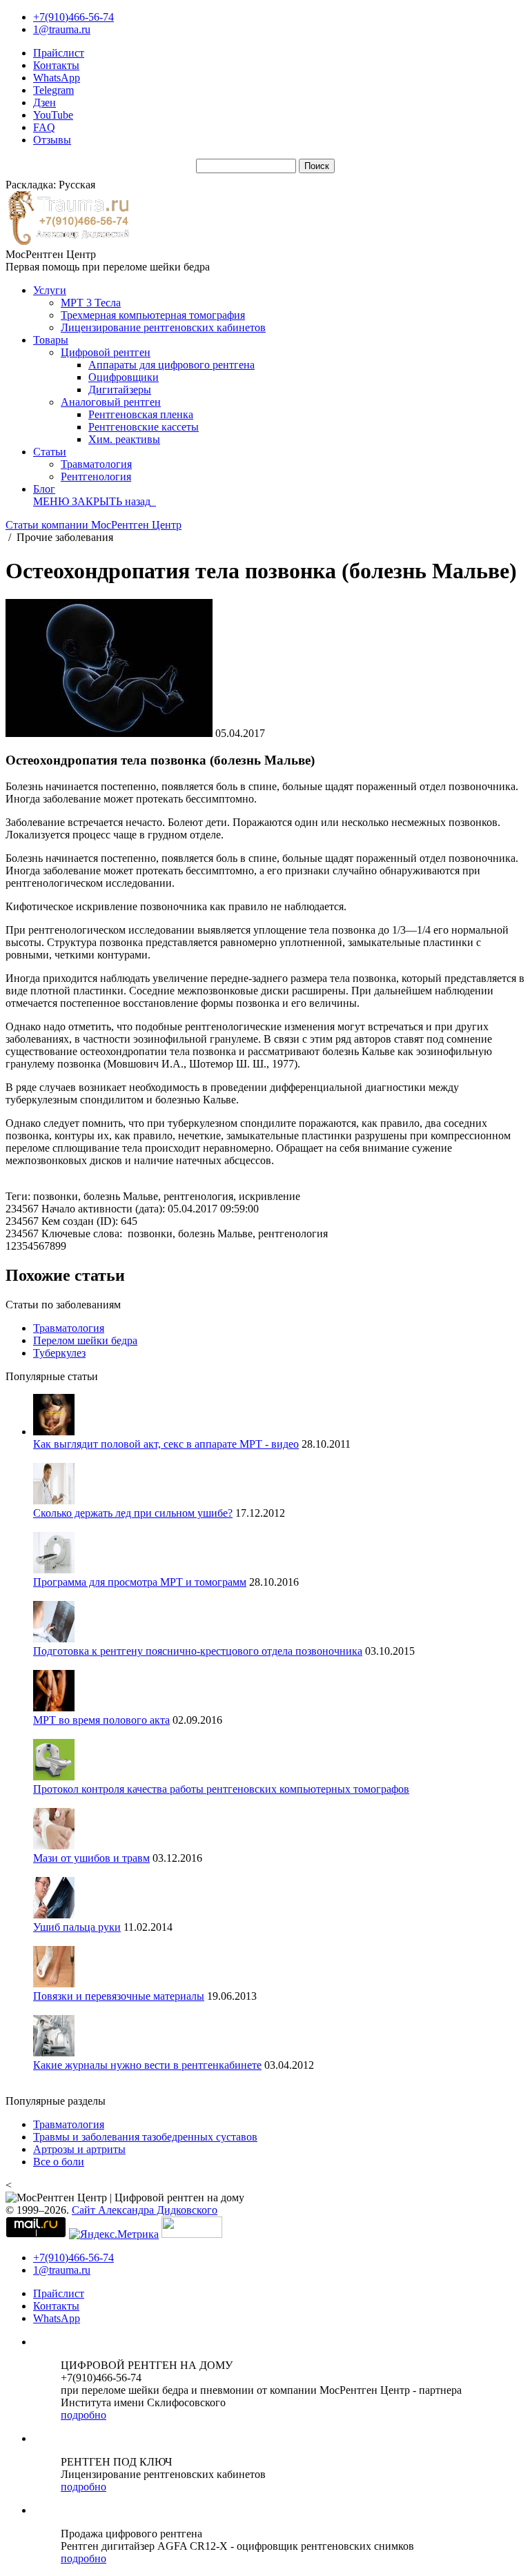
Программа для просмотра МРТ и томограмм (140, 1582)
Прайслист (59, 53)
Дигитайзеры (120, 390)
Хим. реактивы (124, 439)
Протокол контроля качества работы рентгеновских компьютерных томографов (221, 1789)
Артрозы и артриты (79, 2149)
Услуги (50, 290)
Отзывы (52, 140)
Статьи (50, 452)
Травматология (96, 464)
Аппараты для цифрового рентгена (171, 365)
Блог (44, 489)
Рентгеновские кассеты (144, 427)
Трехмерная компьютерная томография (153, 315)
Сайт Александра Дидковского (145, 2210)
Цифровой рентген (106, 352)
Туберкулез (59, 1353)
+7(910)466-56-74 (73, 17)
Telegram (53, 90)
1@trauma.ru (62, 29)
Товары (51, 340)
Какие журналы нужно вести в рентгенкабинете (147, 2065)
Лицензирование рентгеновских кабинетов (163, 327)
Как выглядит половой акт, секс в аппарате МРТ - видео (166, 1444)
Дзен (45, 102)
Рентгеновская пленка (141, 414)
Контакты (56, 65)
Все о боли (59, 2162)
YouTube (53, 115)
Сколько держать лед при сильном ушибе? (133, 1513)
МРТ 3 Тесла (91, 303)
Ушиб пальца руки (77, 1927)
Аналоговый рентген (111, 402)
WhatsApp (57, 78)
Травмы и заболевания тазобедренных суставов (145, 2137)
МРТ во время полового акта (101, 1720)
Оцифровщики (124, 377)
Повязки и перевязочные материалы (119, 1996)
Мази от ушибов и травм (91, 1858)
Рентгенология (96, 476)
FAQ (44, 127)
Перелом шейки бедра (85, 1340)
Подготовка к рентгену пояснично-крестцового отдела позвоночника (198, 1651)
